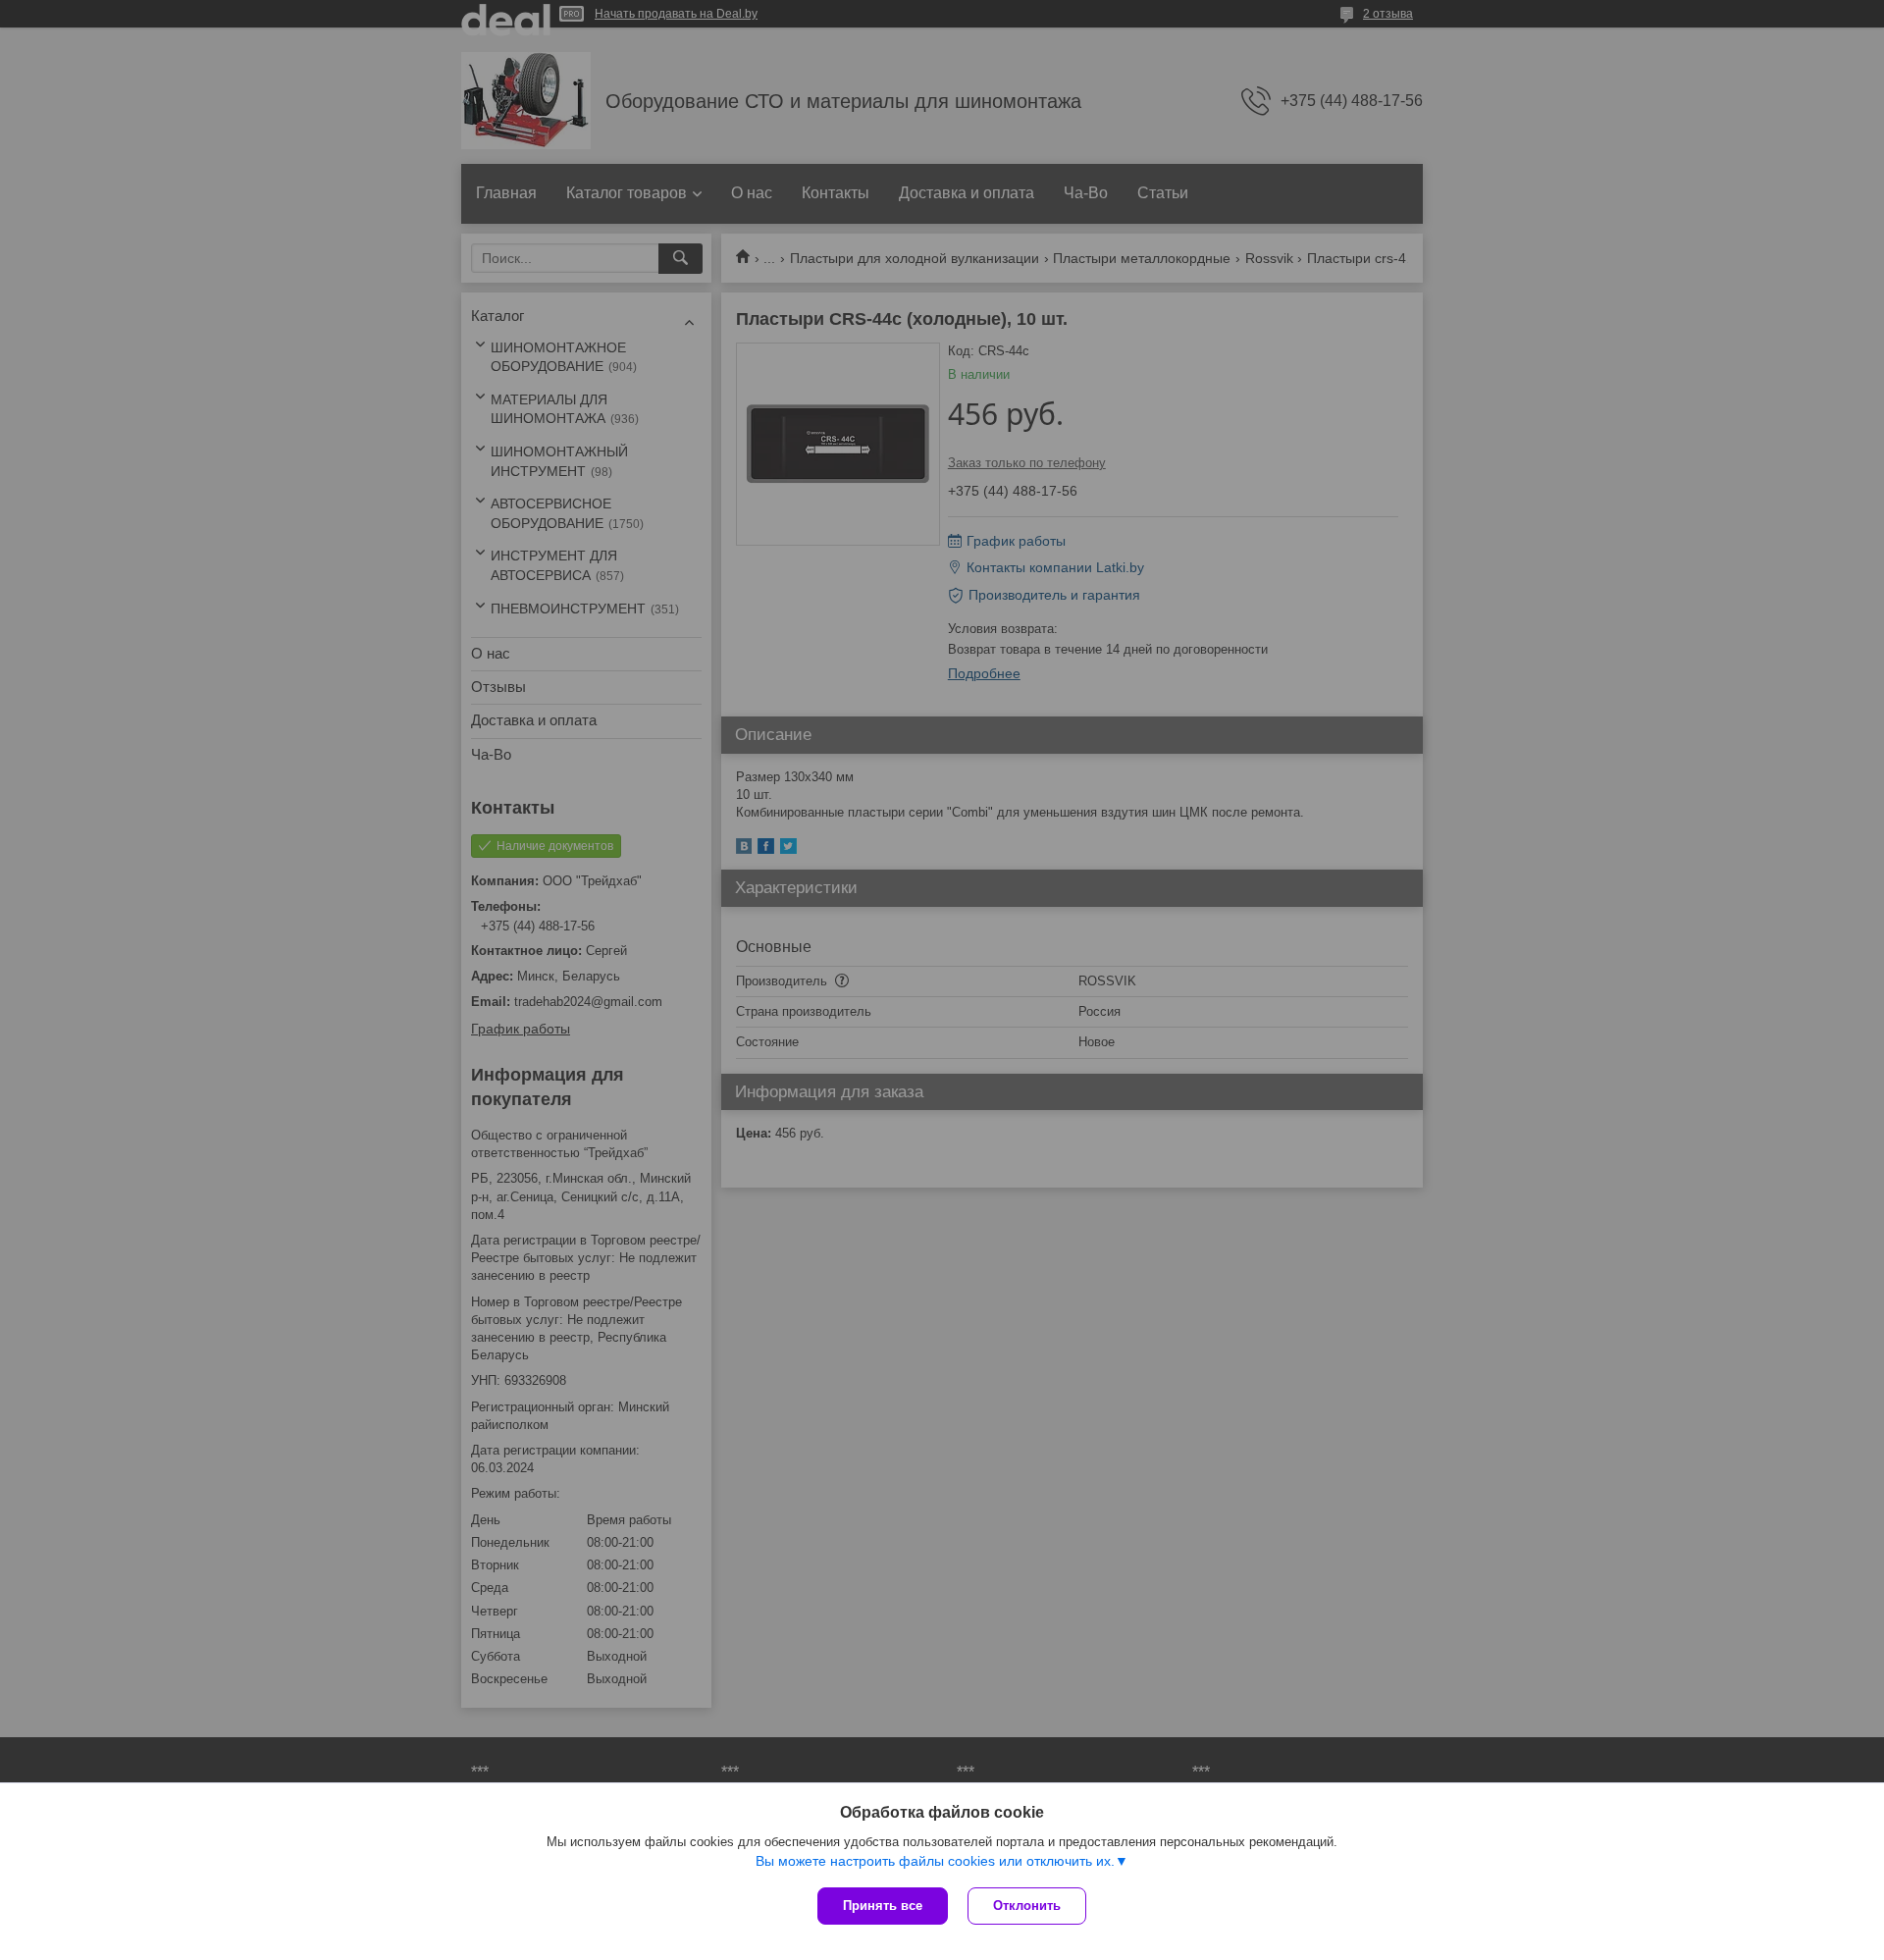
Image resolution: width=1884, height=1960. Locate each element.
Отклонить (1027, 1906)
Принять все (883, 1906)
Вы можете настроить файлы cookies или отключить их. (935, 1861)
